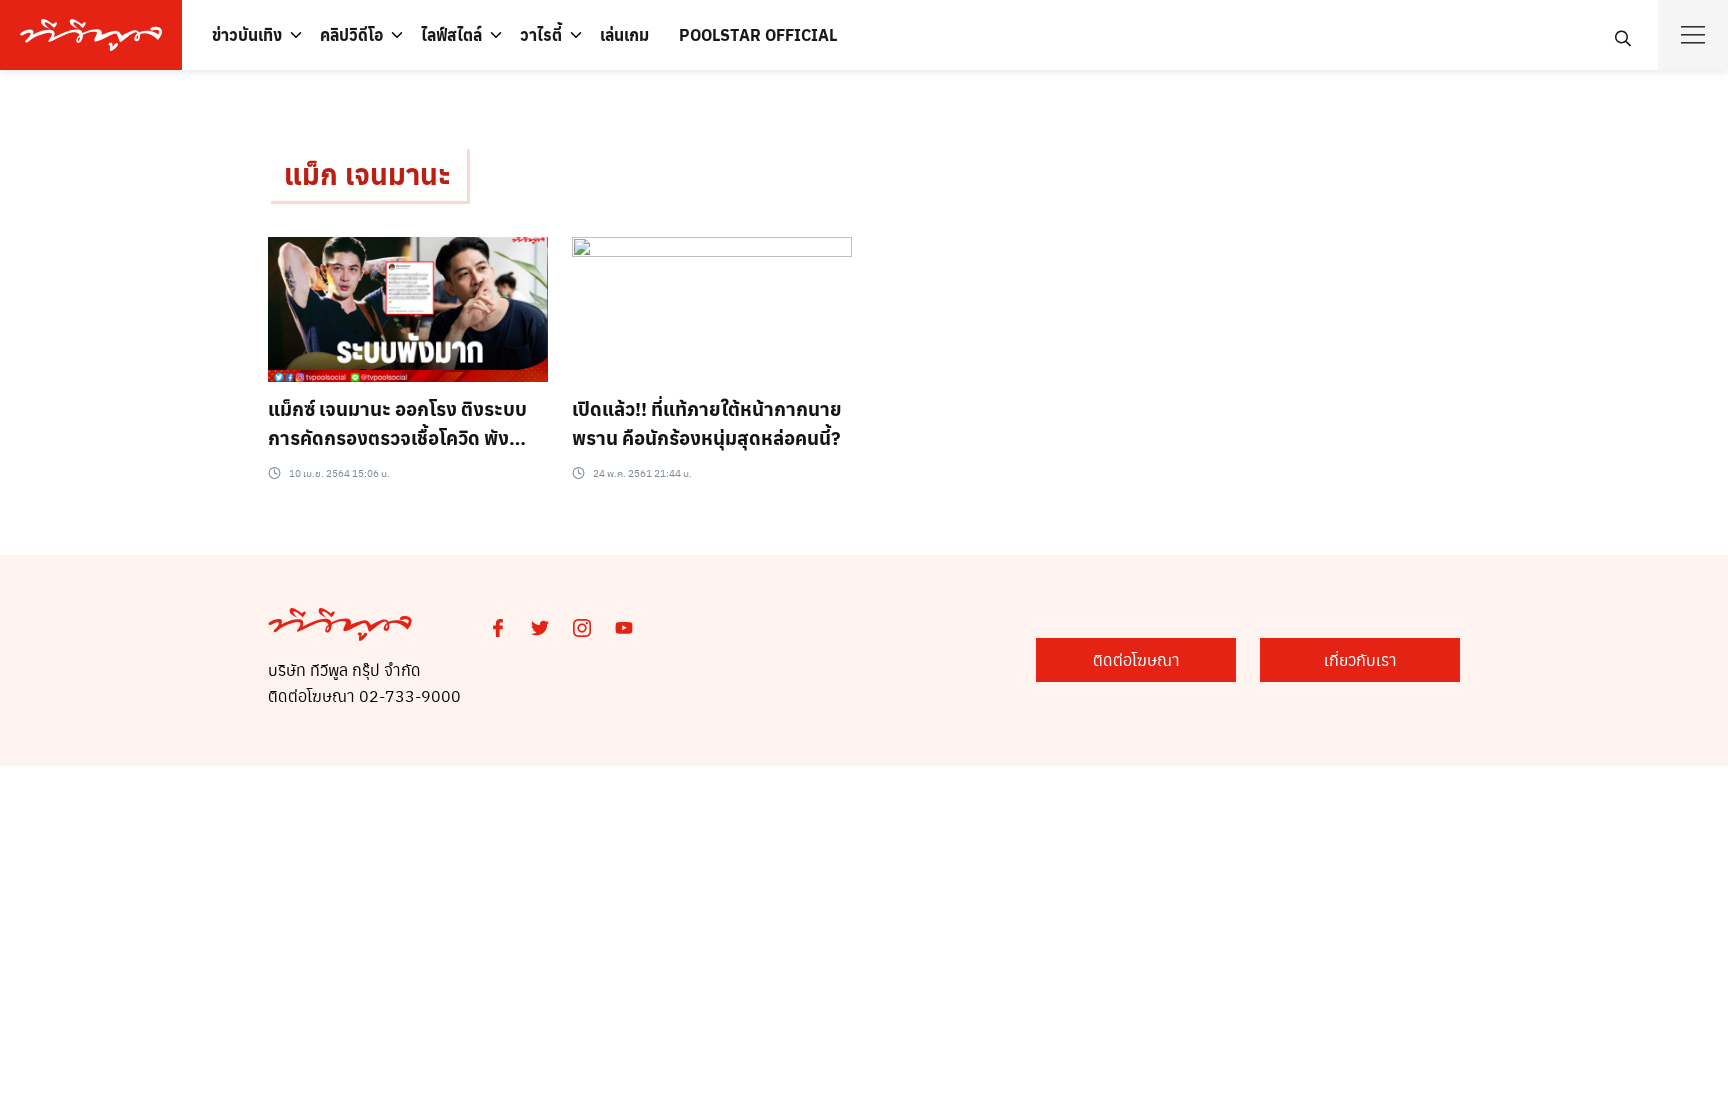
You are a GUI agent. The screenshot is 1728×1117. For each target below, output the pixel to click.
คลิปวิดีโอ (351, 34)
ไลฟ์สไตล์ (451, 34)
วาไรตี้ (541, 34)
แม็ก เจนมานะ (367, 173)
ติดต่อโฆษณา (1136, 659)
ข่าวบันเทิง (247, 34)
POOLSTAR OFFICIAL (758, 34)
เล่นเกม (624, 34)
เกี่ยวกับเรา (1360, 659)
